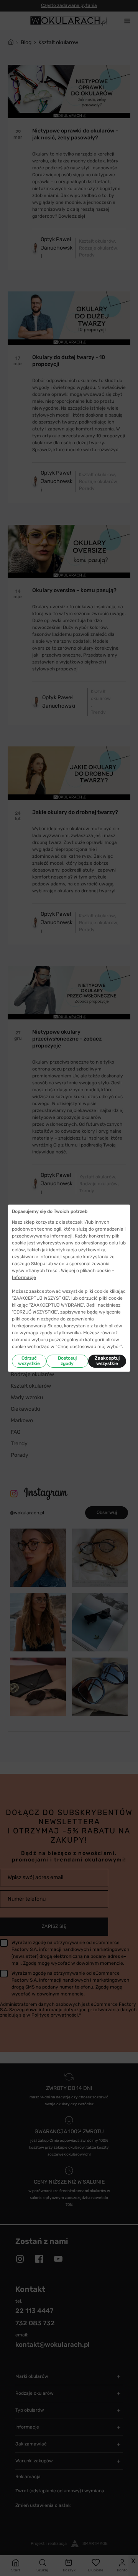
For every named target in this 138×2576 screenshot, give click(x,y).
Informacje (24, 1277)
